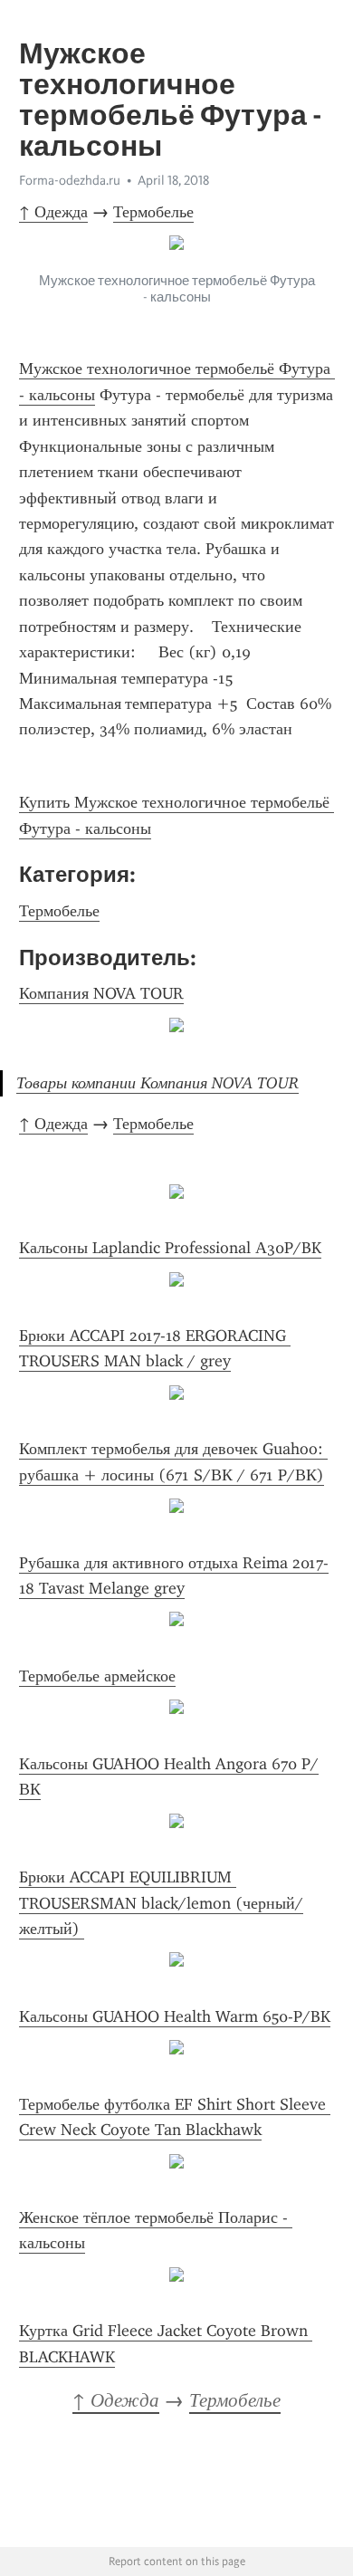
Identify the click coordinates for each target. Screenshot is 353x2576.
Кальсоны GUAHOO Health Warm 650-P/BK (175, 2016)
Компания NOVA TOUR (101, 993)
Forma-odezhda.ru (70, 180)
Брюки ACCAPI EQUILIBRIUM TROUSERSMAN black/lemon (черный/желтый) (161, 1903)
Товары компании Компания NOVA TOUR (157, 1083)
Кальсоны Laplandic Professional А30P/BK (170, 1248)
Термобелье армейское (97, 1676)
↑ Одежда (53, 212)
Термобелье (153, 212)
